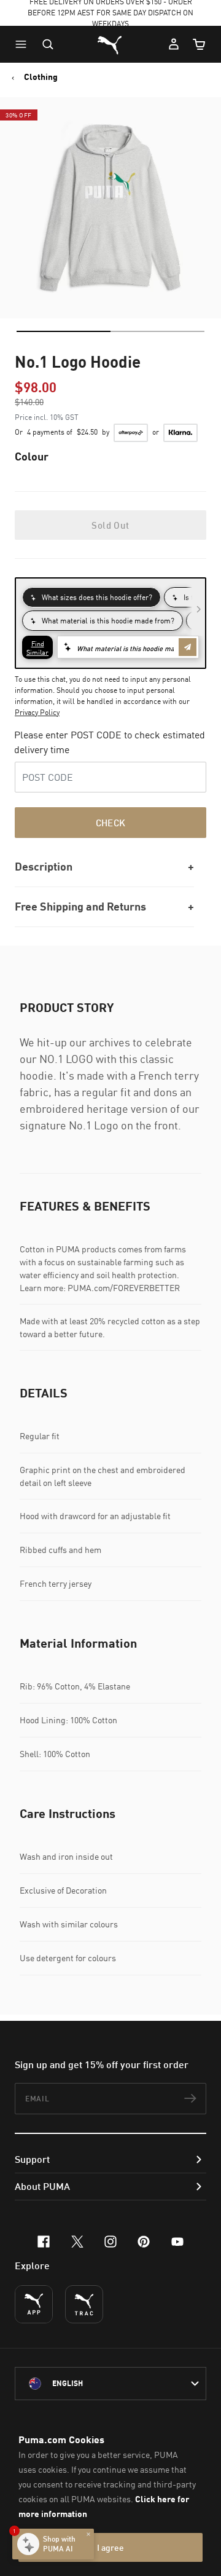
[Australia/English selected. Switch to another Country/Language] (110, 2384)
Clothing (41, 77)
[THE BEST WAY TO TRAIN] (84, 2304)
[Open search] (48, 44)
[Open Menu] (24, 44)
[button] (24, 44)
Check (111, 823)
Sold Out (110, 525)
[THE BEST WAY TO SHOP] (34, 2304)
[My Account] (174, 44)
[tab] (64, 331)
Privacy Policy (37, 712)
